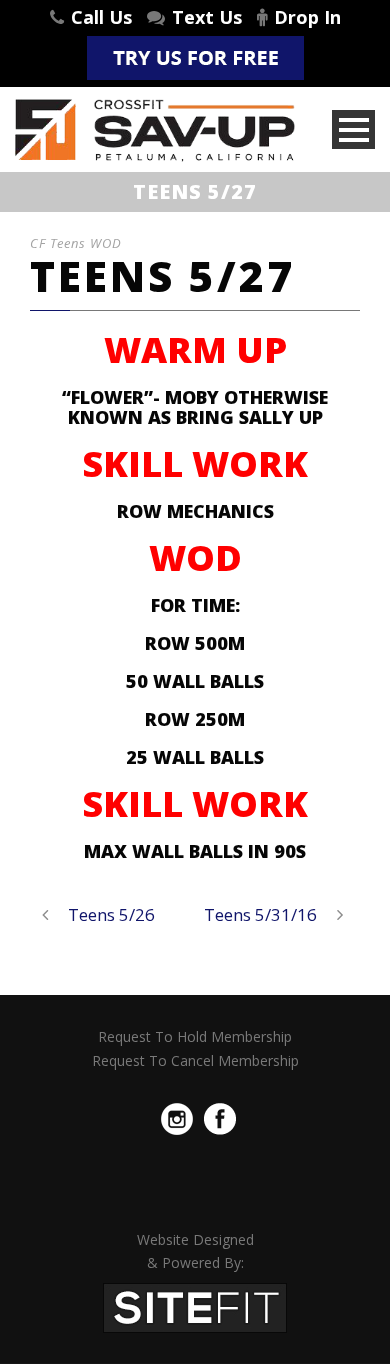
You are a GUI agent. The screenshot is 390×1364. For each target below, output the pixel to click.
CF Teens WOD (76, 243)
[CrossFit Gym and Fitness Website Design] (195, 1306)
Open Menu (353, 129)
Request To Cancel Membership (195, 1060)
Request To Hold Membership (195, 1036)
